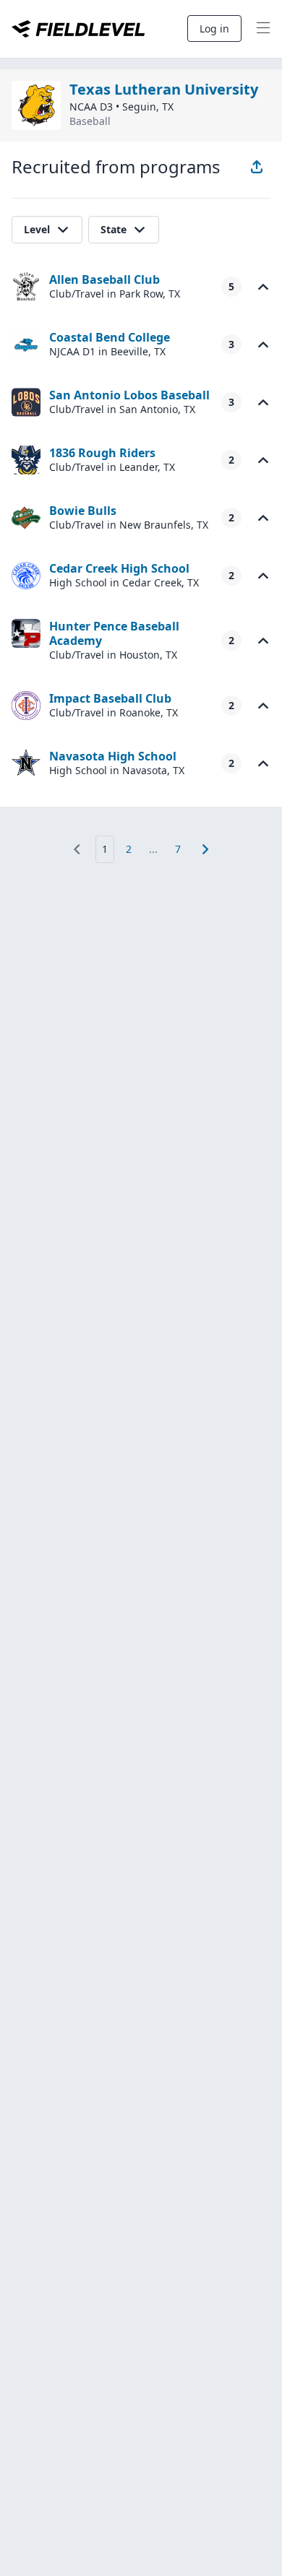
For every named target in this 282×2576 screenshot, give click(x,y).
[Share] (257, 167)
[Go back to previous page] (77, 849)
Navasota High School (113, 756)
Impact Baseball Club (110, 698)
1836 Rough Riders (102, 453)
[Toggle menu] (263, 29)
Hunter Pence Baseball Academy (114, 633)
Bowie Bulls (83, 511)
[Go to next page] (205, 849)
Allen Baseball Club (104, 279)
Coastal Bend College (110, 337)
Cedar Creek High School (119, 568)
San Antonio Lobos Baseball (129, 395)
